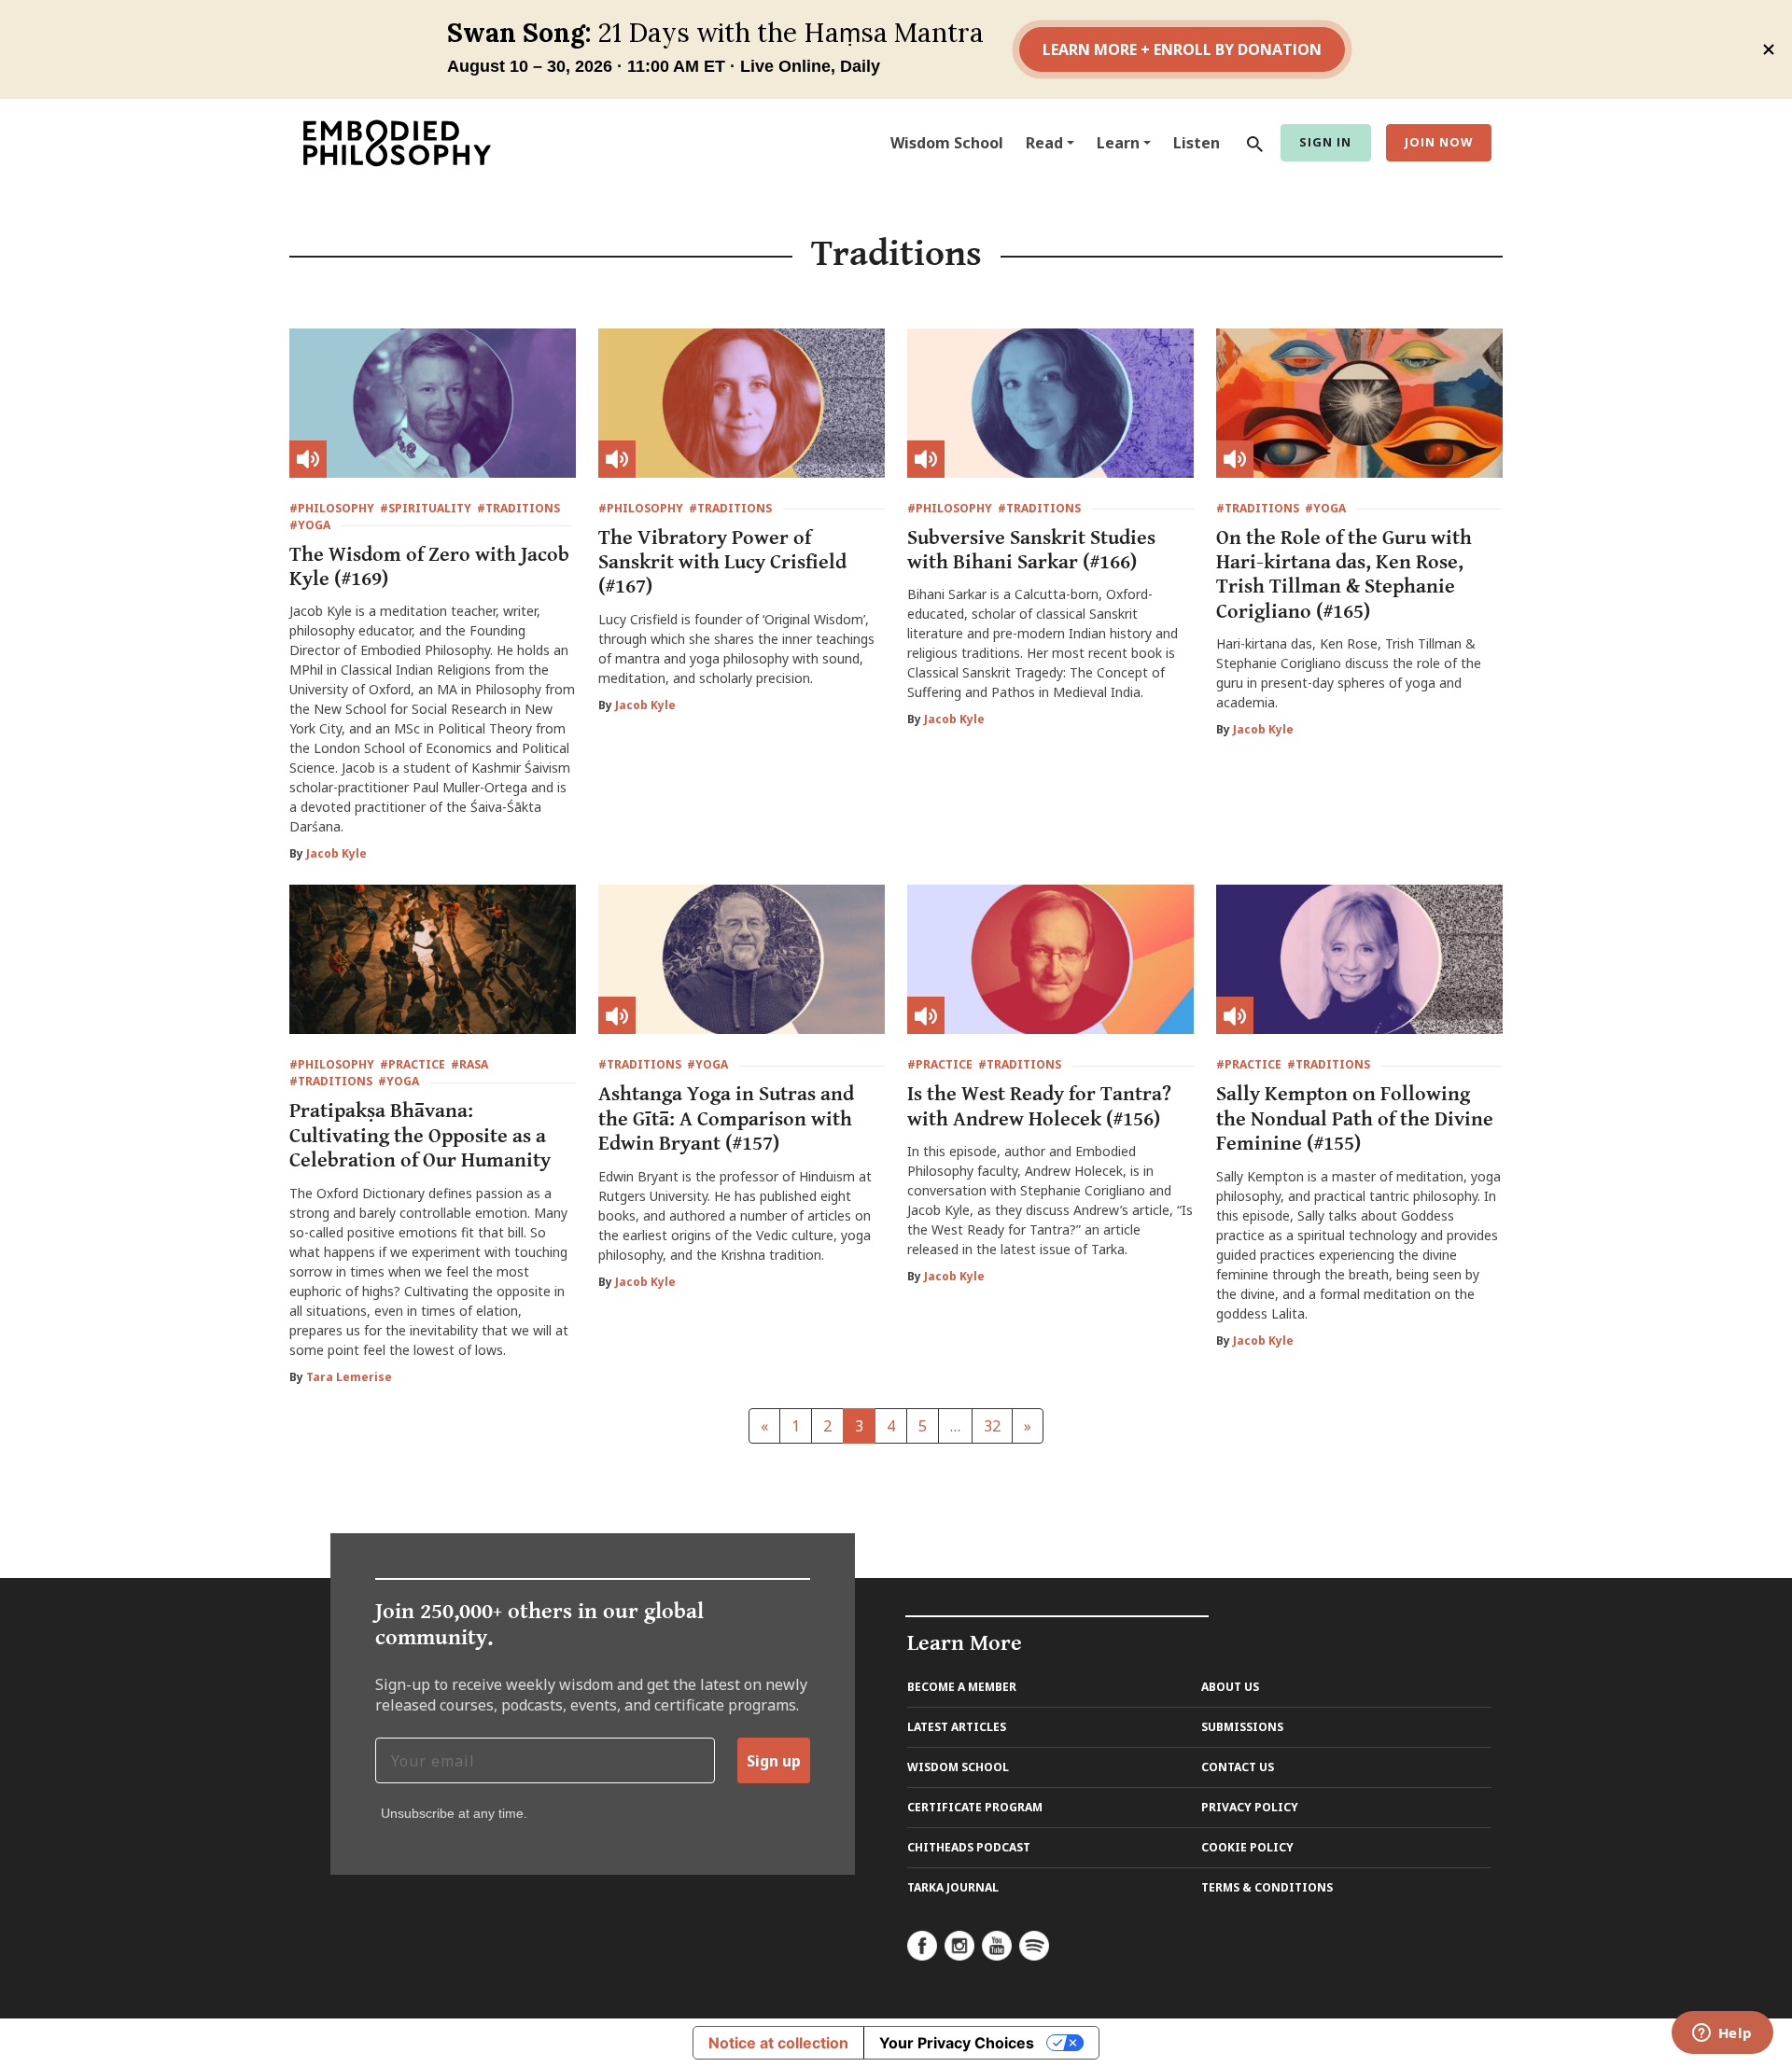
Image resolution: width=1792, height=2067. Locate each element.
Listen (1197, 143)
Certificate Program (975, 1807)
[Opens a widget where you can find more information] (1722, 2034)
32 (992, 1426)
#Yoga (310, 525)
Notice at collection (778, 2043)
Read (1044, 143)
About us (1230, 1687)
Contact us (1238, 1767)
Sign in (1325, 142)
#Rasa (469, 1064)
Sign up (774, 1761)
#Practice (413, 1064)
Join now (1439, 142)
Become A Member (962, 1687)
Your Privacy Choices (957, 2043)
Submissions (1242, 1727)
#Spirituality (426, 508)
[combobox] (1251, 143)
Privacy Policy (1250, 1807)
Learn (1118, 143)
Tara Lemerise (349, 1377)
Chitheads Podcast (969, 1847)
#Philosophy (332, 508)
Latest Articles (957, 1727)
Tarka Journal (953, 1887)
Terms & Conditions (1267, 1887)
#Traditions (518, 508)
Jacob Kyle (336, 853)
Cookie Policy (1247, 1847)
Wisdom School (947, 143)
